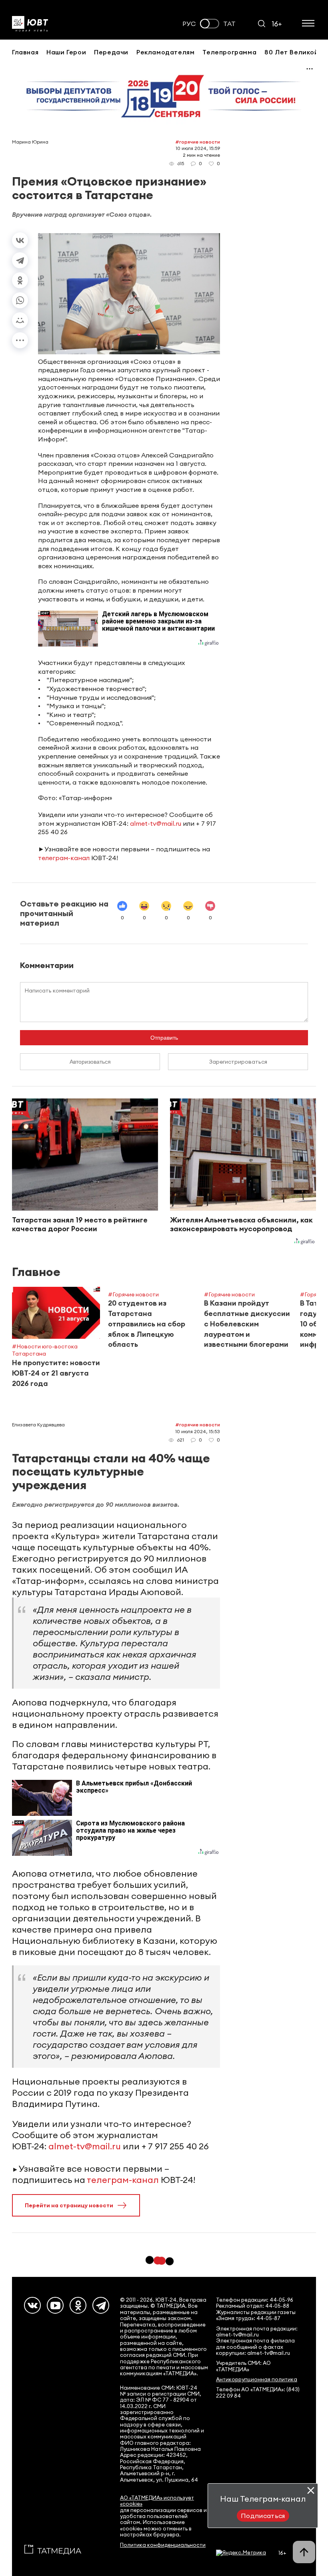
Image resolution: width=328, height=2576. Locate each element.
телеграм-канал (64, 858)
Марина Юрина (30, 142)
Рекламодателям (165, 52)
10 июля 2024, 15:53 (198, 1431)
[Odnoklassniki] (78, 2305)
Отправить (164, 1038)
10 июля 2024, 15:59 (198, 148)
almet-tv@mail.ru (156, 823)
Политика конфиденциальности (163, 2545)
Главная (25, 52)
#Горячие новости (198, 142)
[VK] (32, 2305)
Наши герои (66, 52)
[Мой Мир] (20, 320)
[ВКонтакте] (20, 240)
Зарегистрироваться (238, 1062)
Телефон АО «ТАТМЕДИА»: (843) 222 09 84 (258, 2392)
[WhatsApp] (20, 300)
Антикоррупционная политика (257, 2379)
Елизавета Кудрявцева (38, 1425)
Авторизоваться (90, 1062)
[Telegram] (20, 260)
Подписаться (263, 2516)
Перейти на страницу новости (69, 2205)
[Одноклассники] (20, 280)
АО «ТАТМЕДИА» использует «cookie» (157, 2501)
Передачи (111, 52)
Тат (229, 24)
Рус (189, 24)
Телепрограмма (229, 52)
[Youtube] (55, 2305)
